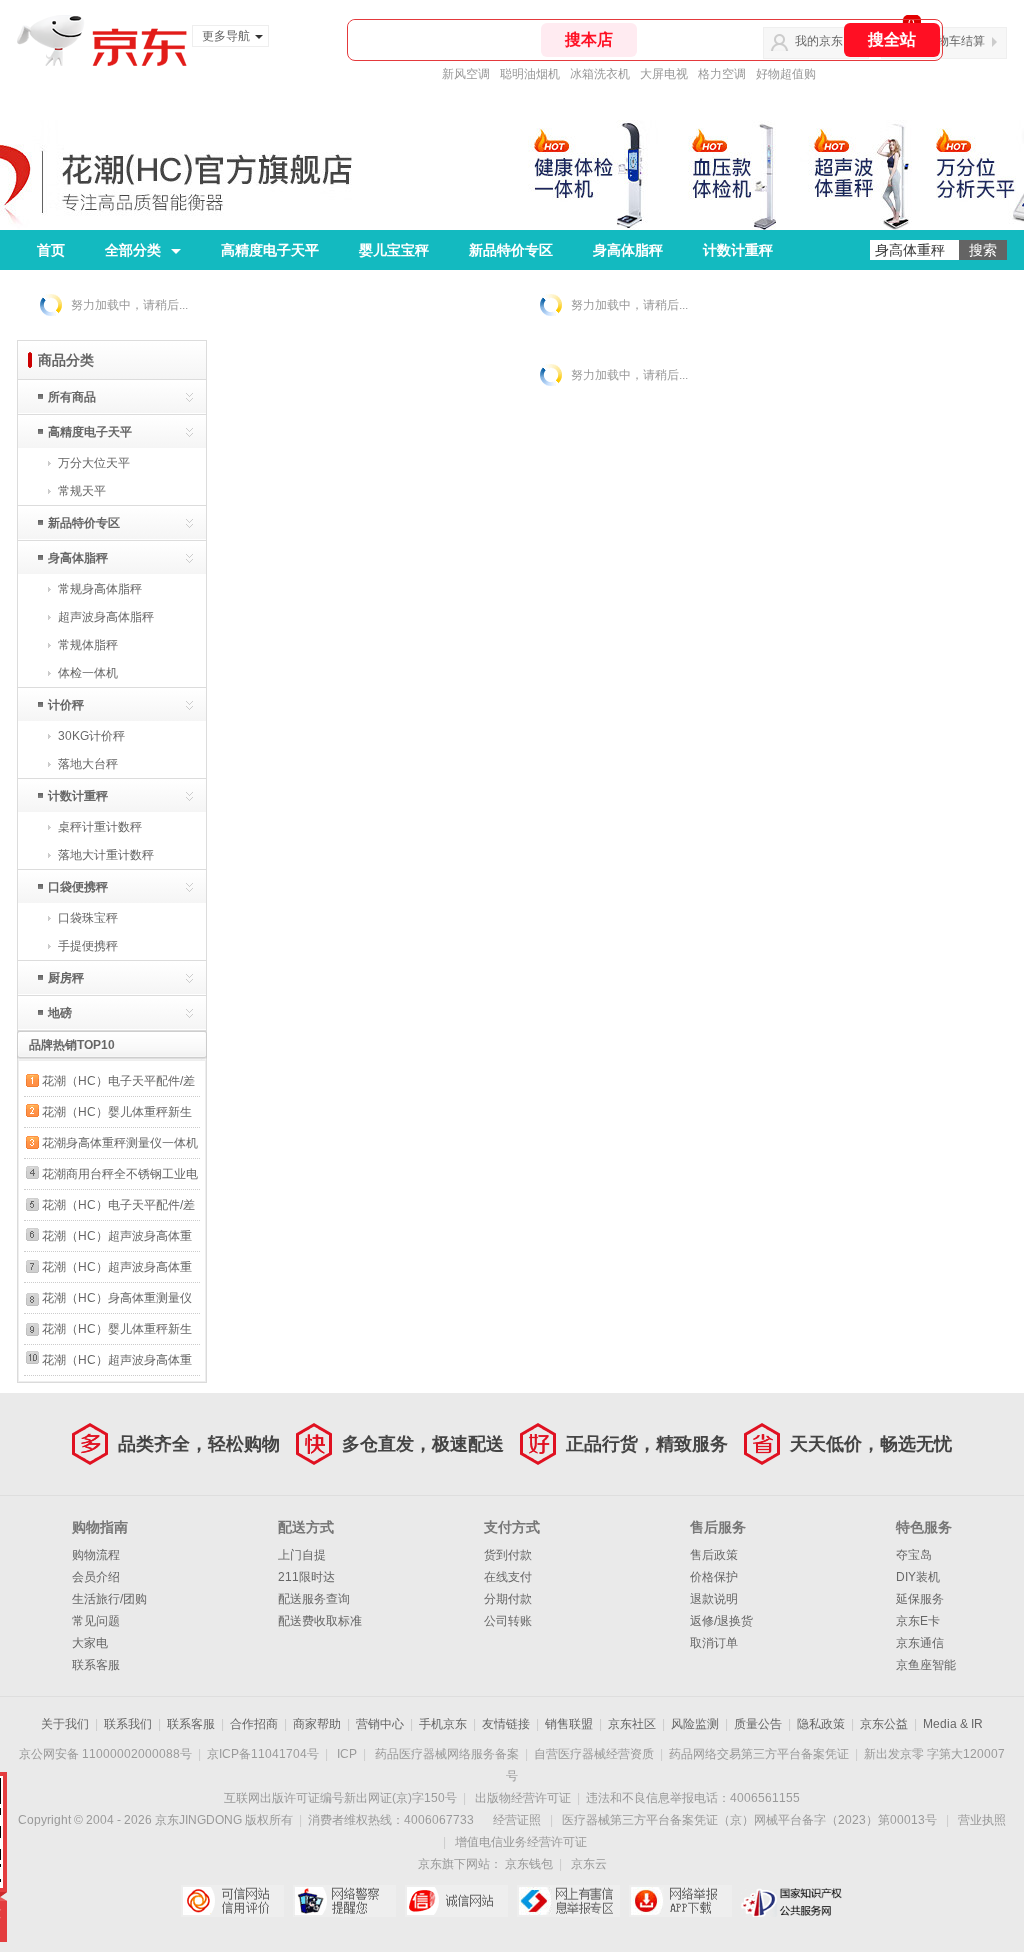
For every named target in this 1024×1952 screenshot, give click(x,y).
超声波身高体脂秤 (106, 617)
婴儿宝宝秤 (394, 250)
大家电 (90, 1643)
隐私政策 (821, 1724)
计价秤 (66, 705)
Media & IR (953, 1724)
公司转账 (508, 1621)
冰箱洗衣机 (600, 74)
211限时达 (306, 1577)
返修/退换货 (721, 1621)
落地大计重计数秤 (106, 855)
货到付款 (508, 1555)
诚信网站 (456, 1901)
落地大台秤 (88, 764)
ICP (347, 1754)
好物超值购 (786, 74)
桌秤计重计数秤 (100, 827)
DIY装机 (918, 1577)
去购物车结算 (949, 41)
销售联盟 (569, 1724)
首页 (51, 250)
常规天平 (82, 491)
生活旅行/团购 (109, 1599)
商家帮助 (317, 1724)
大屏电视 (664, 74)
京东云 (589, 1864)
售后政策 (714, 1555)
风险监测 (695, 1724)
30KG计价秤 (91, 736)
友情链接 (506, 1724)
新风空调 (466, 74)
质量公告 (758, 1724)
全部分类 (133, 250)
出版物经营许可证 (523, 1798)
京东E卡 (918, 1621)
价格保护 (714, 1577)
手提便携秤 (88, 946)
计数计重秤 (738, 250)
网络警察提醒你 (344, 1901)
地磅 (60, 1013)
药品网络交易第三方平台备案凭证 (759, 1754)
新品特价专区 (511, 250)
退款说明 (714, 1599)
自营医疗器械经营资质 (594, 1754)
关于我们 (65, 1724)
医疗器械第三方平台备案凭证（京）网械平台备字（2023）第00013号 (749, 1820)
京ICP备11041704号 (263, 1754)
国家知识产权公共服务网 (792, 1901)
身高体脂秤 (628, 250)
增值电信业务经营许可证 (521, 1842)
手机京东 (443, 1724)
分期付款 (508, 1599)
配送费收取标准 (320, 1621)
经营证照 (517, 1820)
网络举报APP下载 (680, 1901)
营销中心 (380, 1724)
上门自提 (302, 1555)
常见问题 (96, 1621)
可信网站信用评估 (232, 1901)
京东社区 (632, 1724)
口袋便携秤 (78, 887)
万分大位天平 (94, 463)
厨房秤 (66, 978)
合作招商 (254, 1724)
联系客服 (96, 1665)
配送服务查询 (314, 1599)
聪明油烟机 (530, 74)
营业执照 (982, 1820)
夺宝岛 (914, 1555)
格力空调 (722, 74)
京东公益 (884, 1724)
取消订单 (714, 1643)
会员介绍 (96, 1577)
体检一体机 (88, 673)
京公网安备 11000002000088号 (105, 1754)
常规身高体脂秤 (100, 589)
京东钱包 (529, 1864)
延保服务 (920, 1599)
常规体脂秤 (88, 645)
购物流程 (96, 1555)
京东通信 (920, 1643)
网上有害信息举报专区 (568, 1901)
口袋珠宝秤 (88, 918)
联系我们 (128, 1724)
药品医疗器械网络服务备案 (447, 1754)
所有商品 (72, 397)
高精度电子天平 (270, 250)
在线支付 (508, 1577)
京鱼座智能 (926, 1665)
